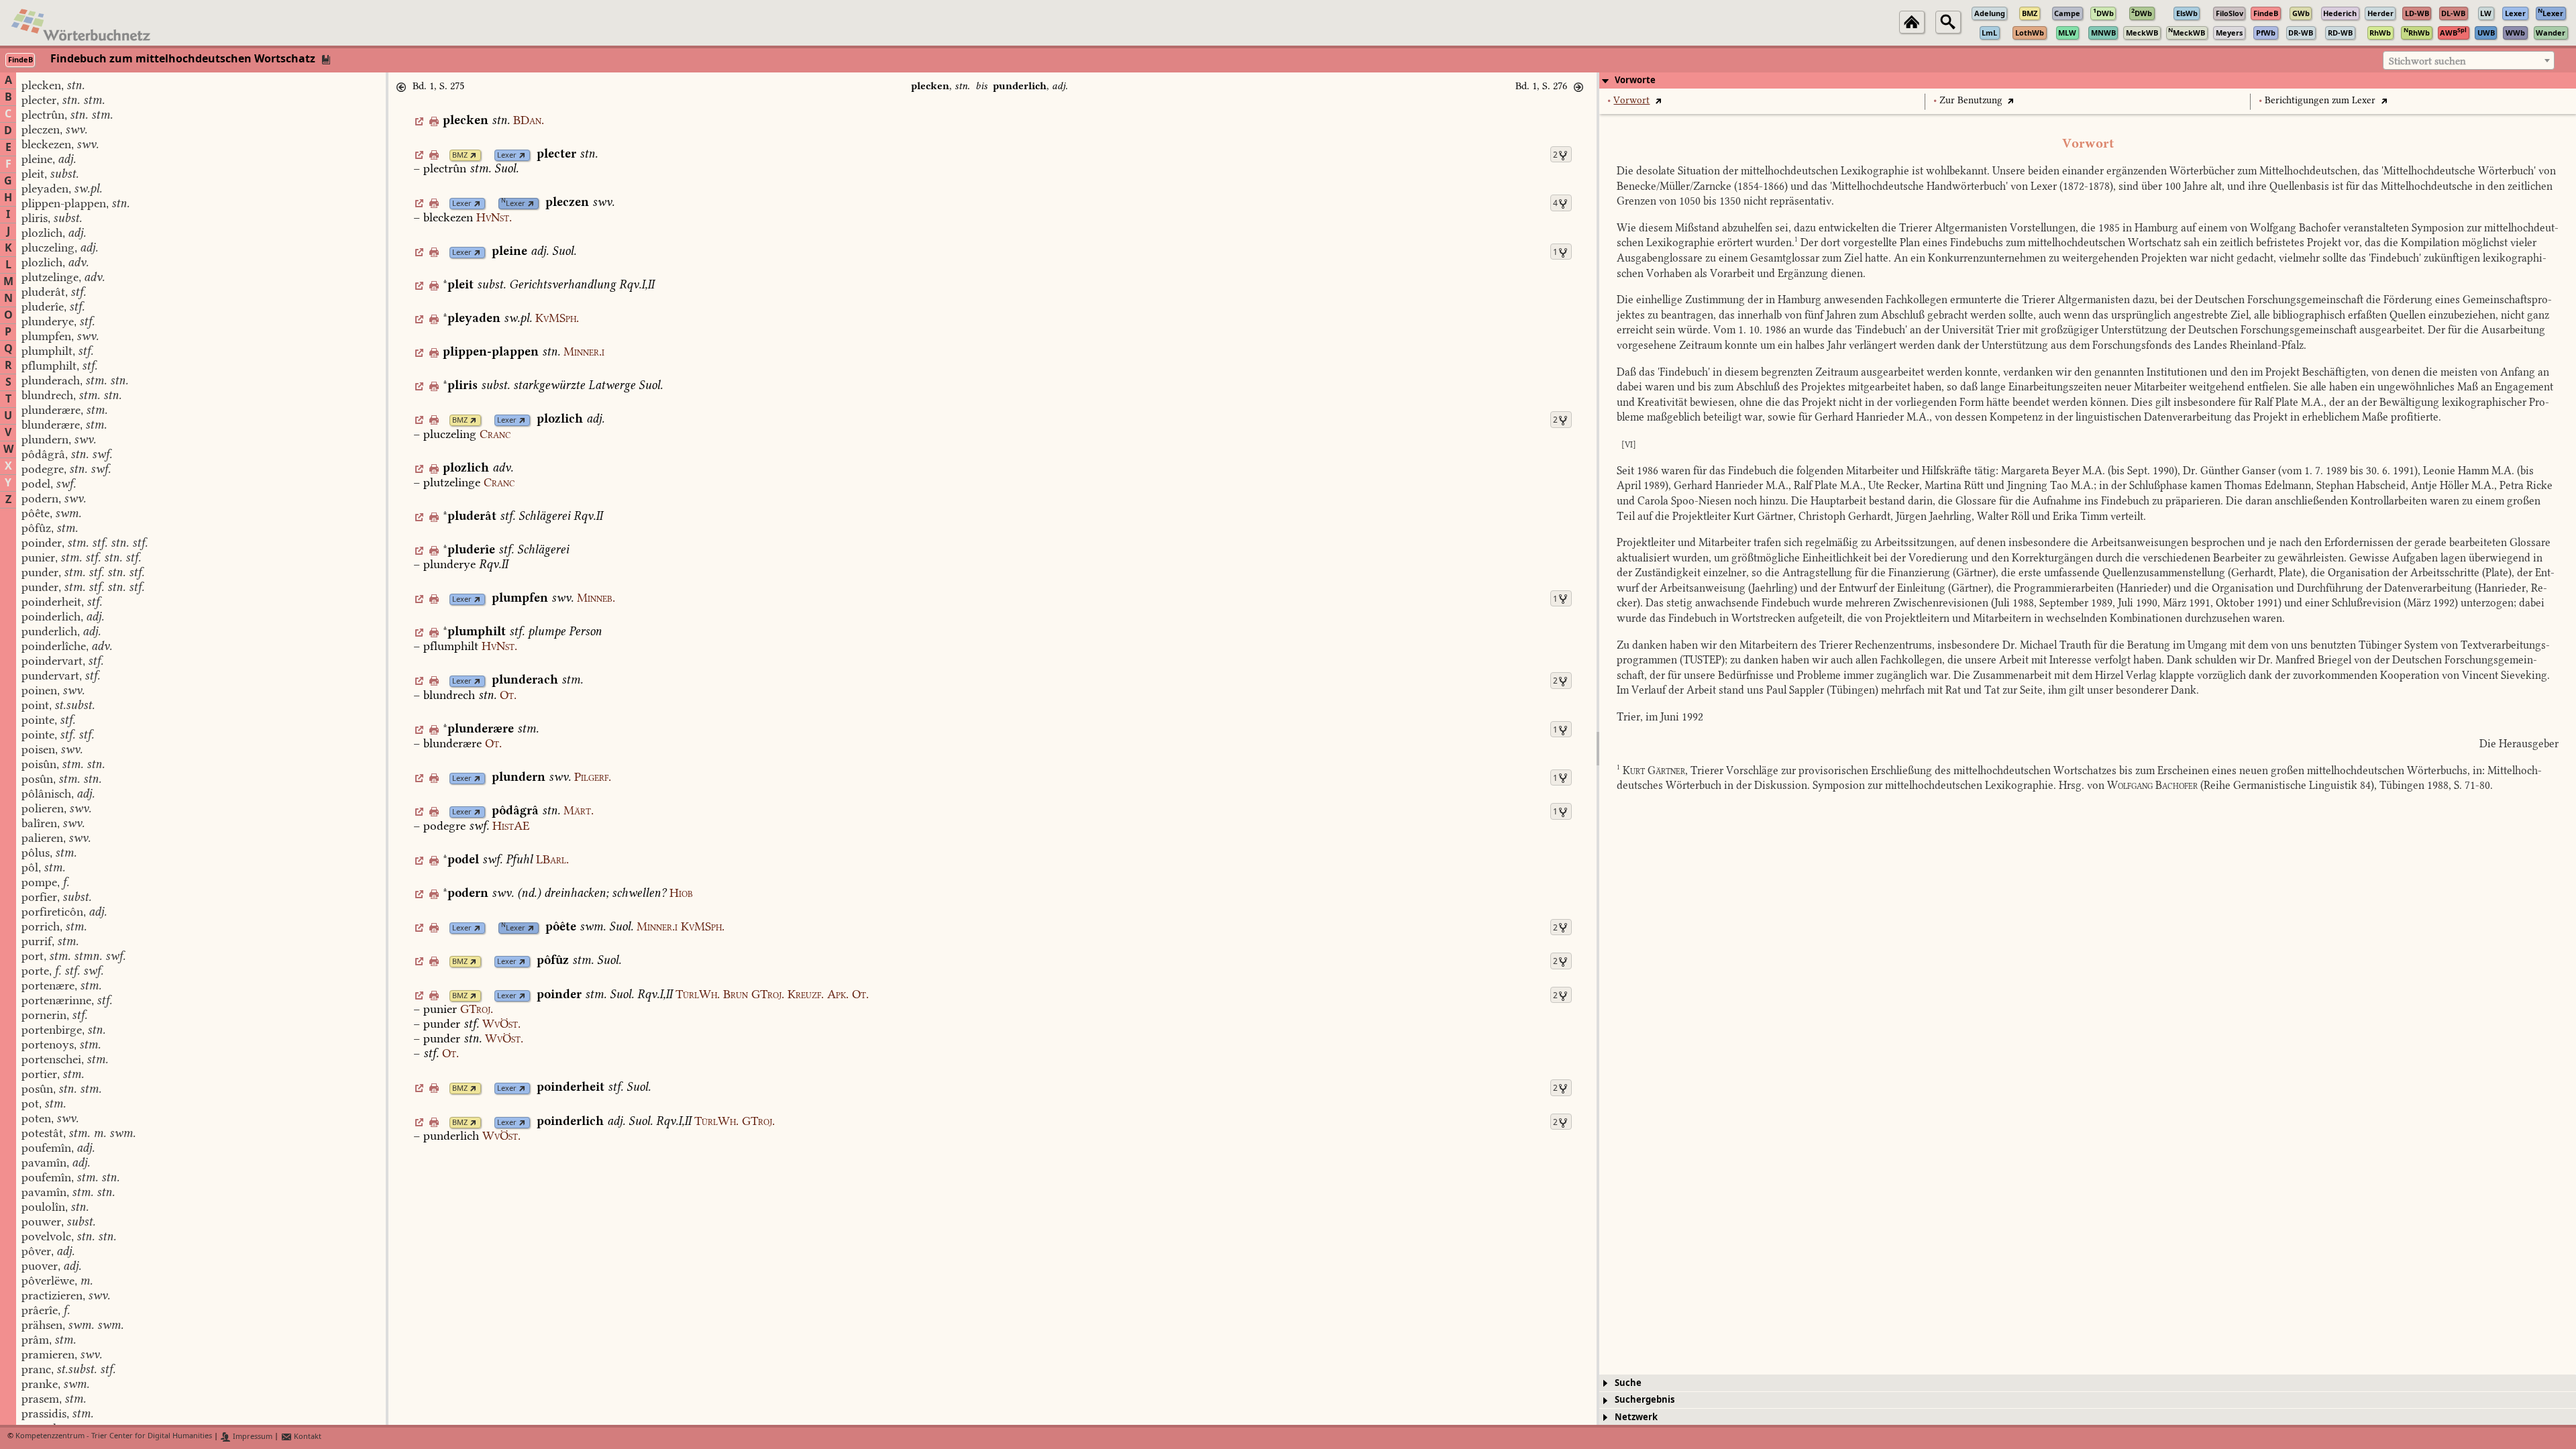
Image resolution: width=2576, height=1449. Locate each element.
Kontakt (307, 1437)
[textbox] (2469, 61)
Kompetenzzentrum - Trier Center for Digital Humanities (114, 1437)
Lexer (507, 155)
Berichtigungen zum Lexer (2320, 100)
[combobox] (2469, 60)
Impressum (252, 1437)
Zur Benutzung (1971, 100)
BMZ (460, 155)
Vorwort (1631, 100)
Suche (1628, 1383)
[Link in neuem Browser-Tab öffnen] (473, 155)
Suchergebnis (1645, 1400)
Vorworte (1635, 80)
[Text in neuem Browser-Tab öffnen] (1658, 100)
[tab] (2088, 80)
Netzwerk (1636, 1417)
